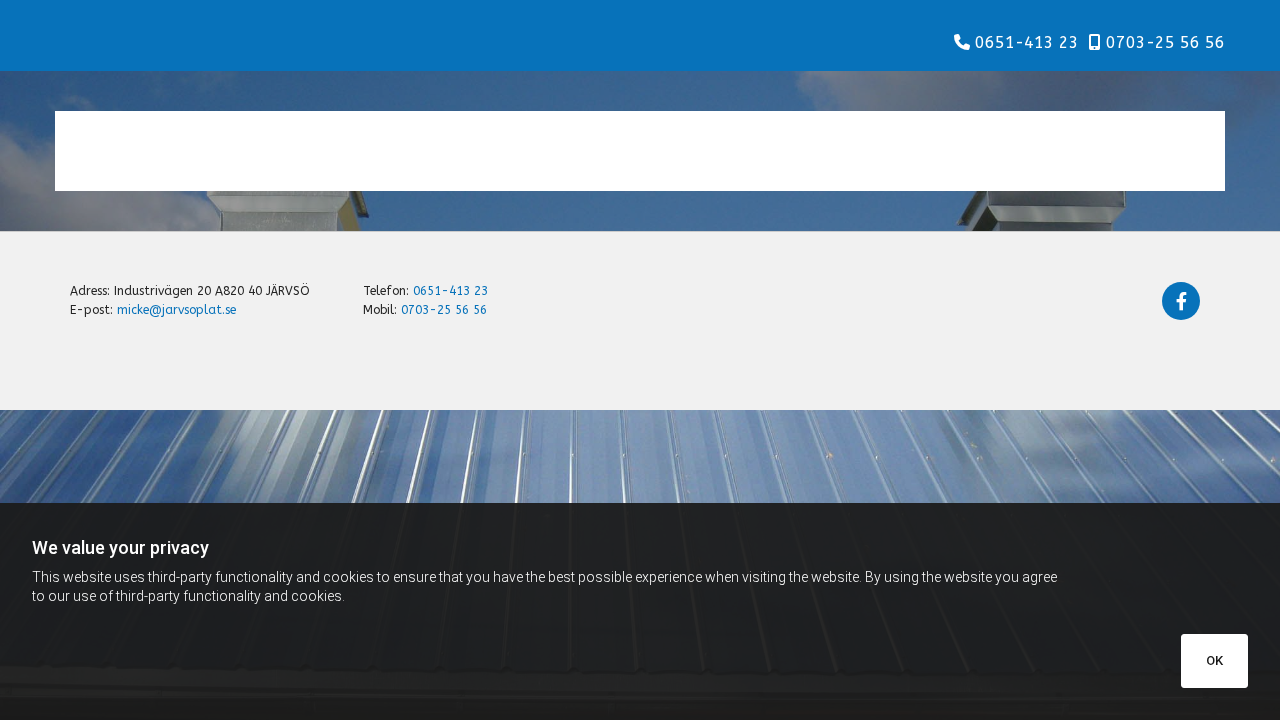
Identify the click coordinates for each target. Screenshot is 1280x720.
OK (1214, 660)
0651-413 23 (1027, 42)
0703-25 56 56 (1165, 42)
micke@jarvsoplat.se (176, 310)
